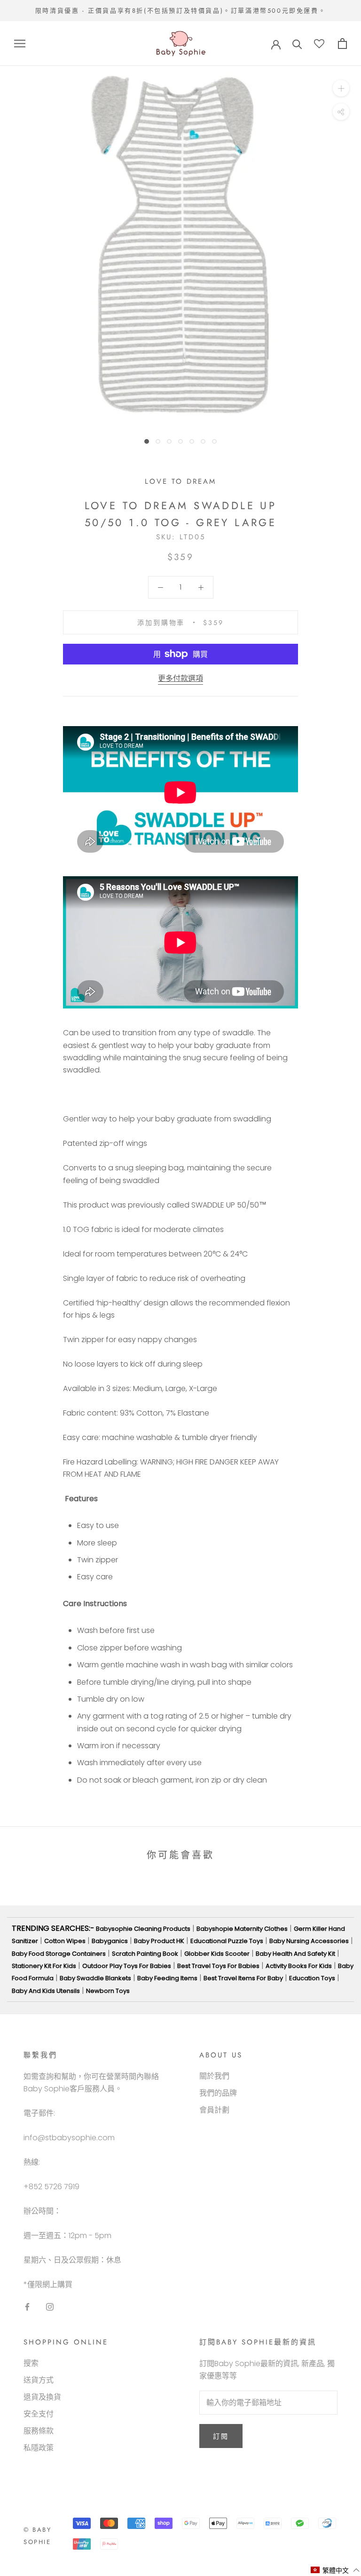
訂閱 (221, 2436)
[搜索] (297, 44)
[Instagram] (50, 2306)
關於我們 (214, 2076)
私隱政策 (39, 2448)
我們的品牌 (218, 2093)
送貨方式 (39, 2380)
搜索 (31, 2363)
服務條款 (39, 2431)
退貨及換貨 (42, 2397)
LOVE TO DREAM (180, 481)
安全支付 (39, 2414)
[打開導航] (20, 44)
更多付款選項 (180, 678)
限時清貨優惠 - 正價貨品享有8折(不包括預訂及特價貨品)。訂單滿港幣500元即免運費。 (180, 11)
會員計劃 (214, 2110)
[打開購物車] (342, 44)
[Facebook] (27, 2306)
